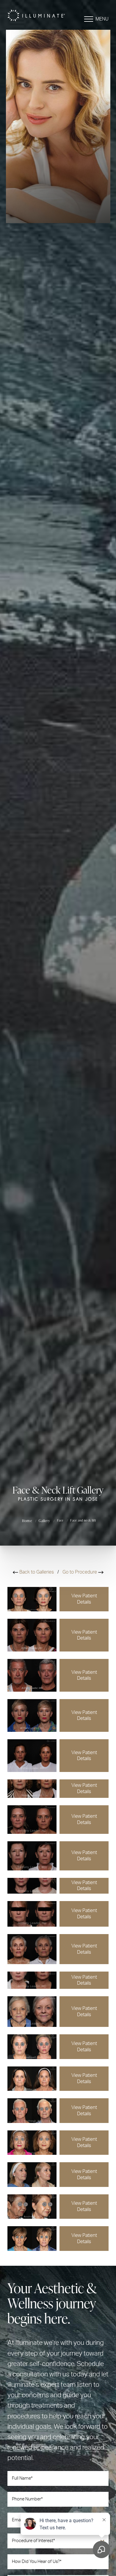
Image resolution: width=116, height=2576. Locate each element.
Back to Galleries (36, 1572)
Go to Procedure (80, 1572)
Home (27, 1521)
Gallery (45, 1521)
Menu (102, 19)
